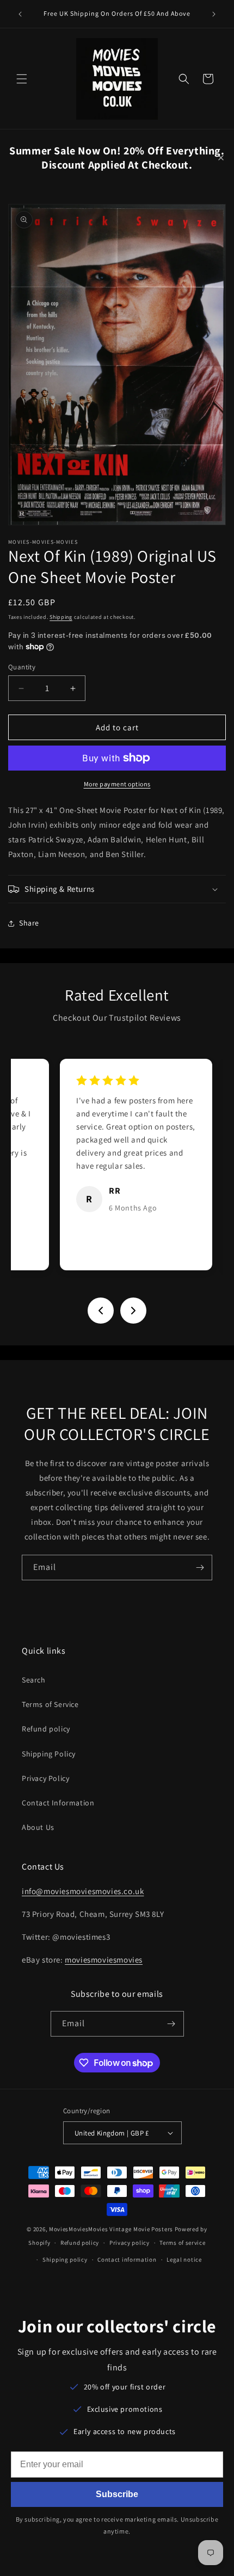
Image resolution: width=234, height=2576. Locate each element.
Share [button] (29, 923)
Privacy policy (130, 2243)
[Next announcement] (214, 14)
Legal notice (184, 2260)
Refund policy (46, 1729)
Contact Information (58, 1803)
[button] (22, 79)
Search (34, 1680)
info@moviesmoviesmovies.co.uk (83, 1891)
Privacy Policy (45, 1778)
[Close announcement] (221, 158)
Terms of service (182, 2243)
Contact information (127, 2260)
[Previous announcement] (20, 14)
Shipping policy (65, 2260)
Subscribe (117, 2494)
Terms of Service (50, 1704)
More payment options (117, 784)
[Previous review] (101, 1311)
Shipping (61, 617)
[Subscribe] (200, 1568)
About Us (38, 1827)
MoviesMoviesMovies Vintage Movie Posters (111, 2229)
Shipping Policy (49, 1754)
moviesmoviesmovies (104, 1960)
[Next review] (133, 1311)
